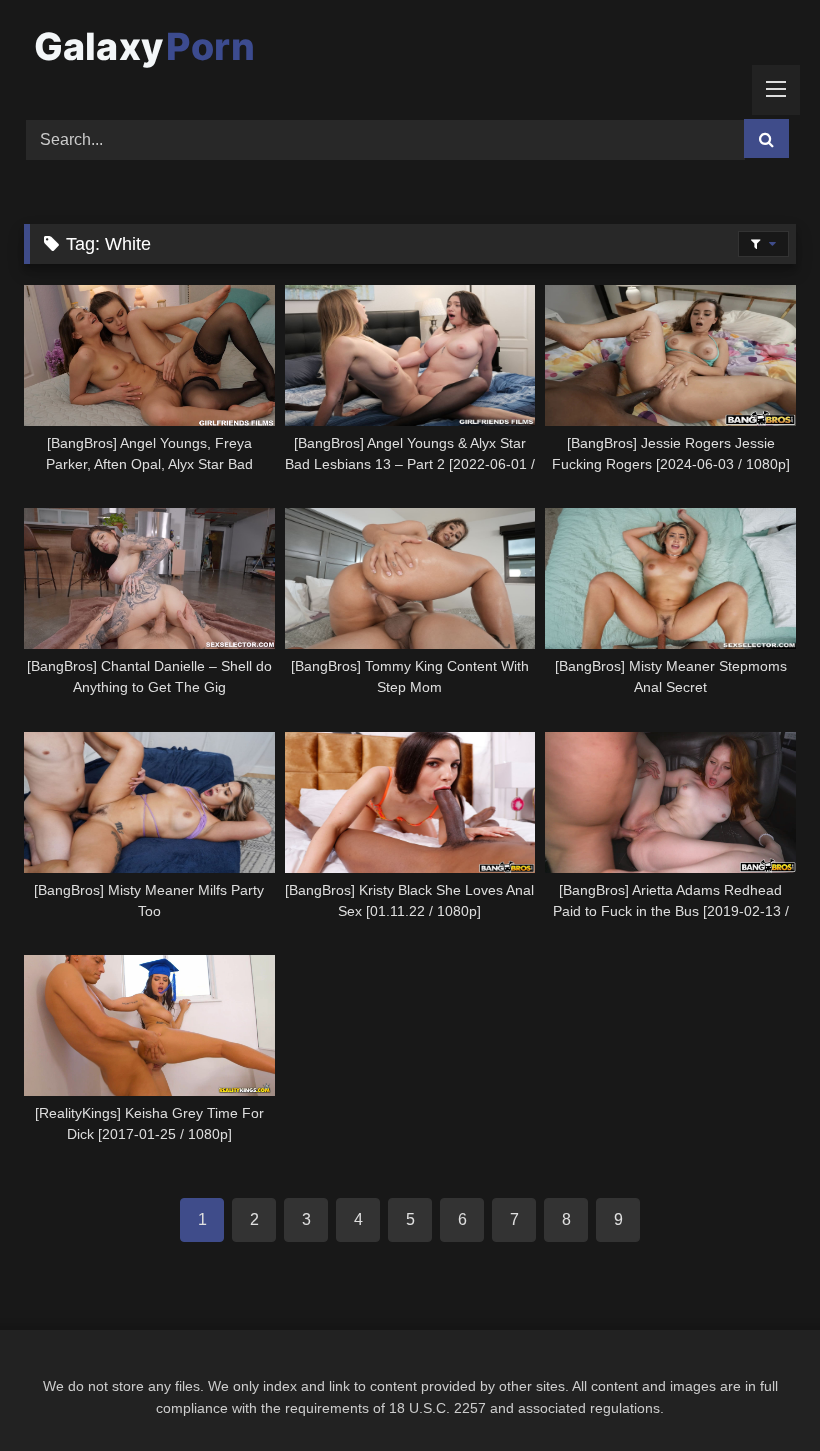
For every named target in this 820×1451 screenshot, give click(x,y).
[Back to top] (758, 1391)
